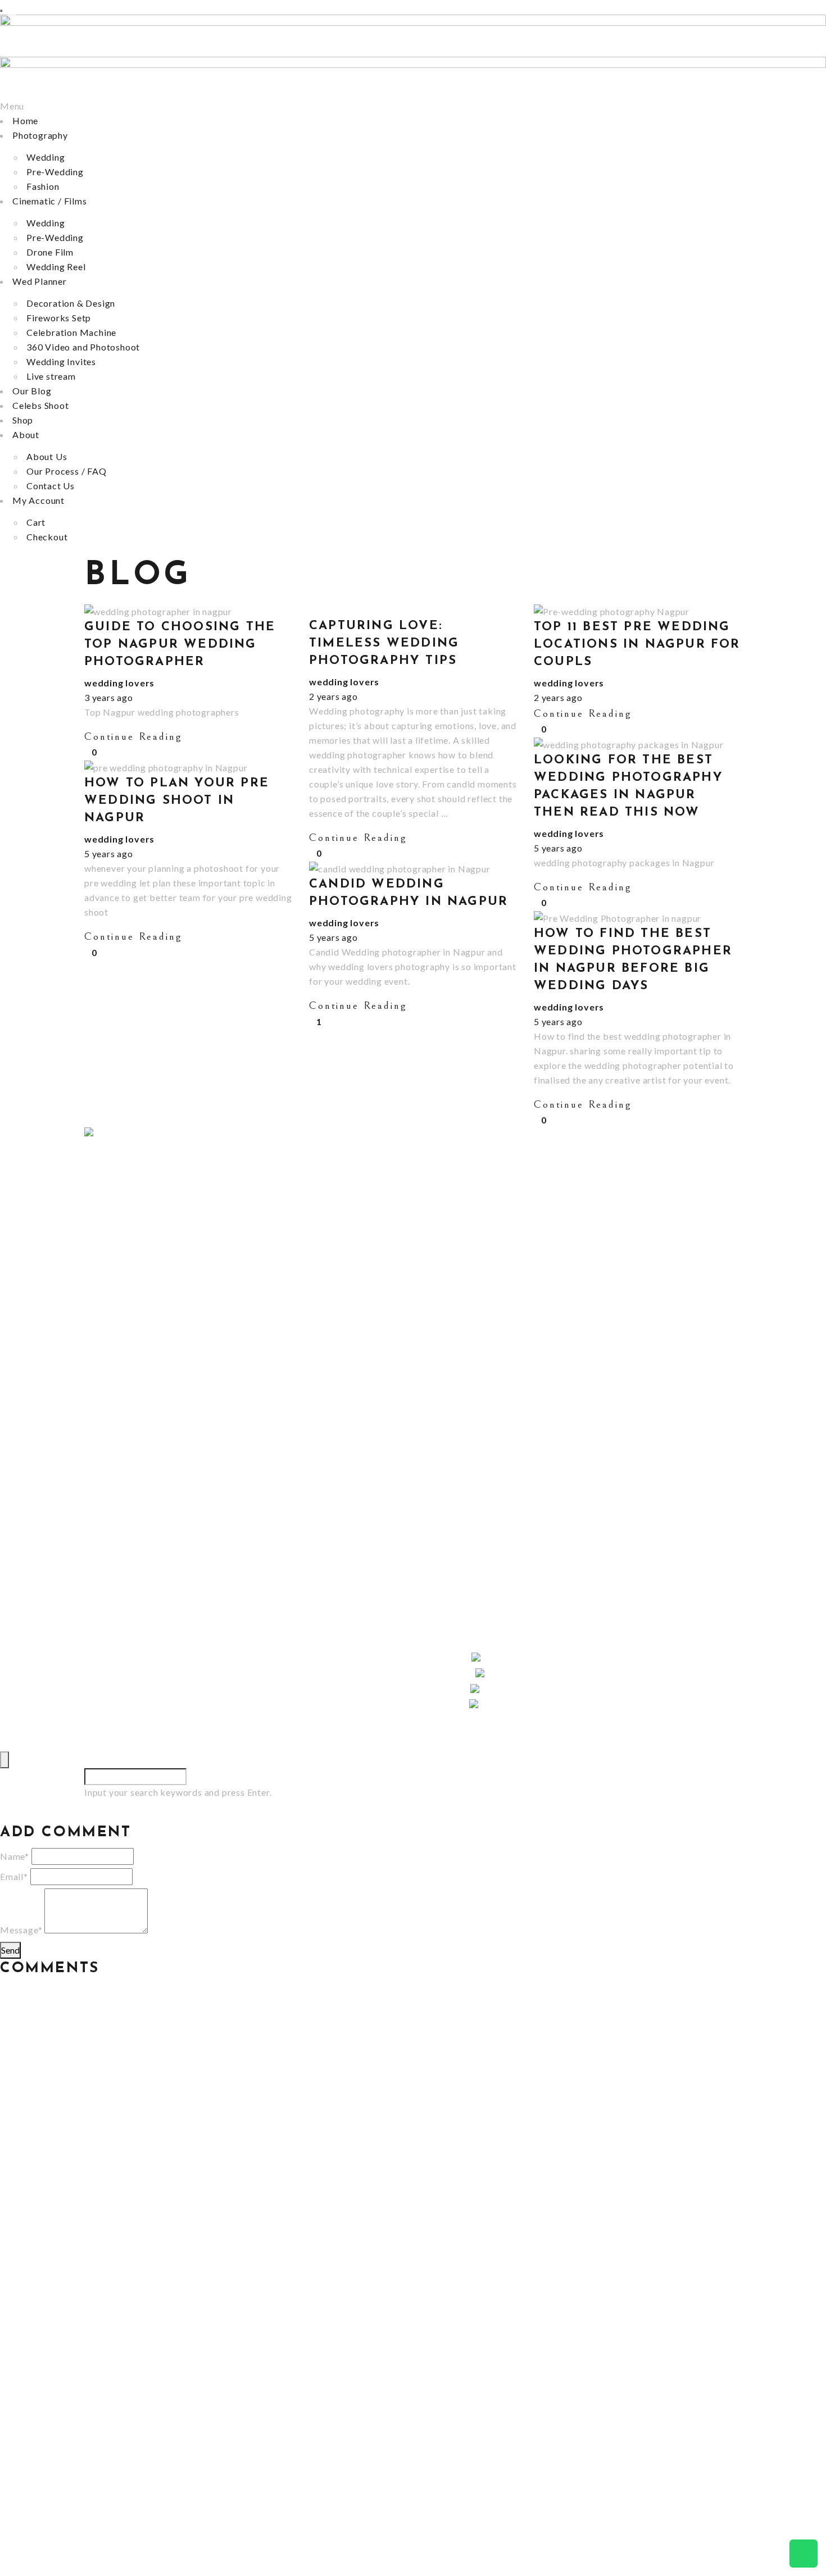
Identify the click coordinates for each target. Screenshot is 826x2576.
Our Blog (32, 391)
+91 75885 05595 (122, 1558)
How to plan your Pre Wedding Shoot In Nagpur (177, 801)
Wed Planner (40, 281)
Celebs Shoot (41, 405)
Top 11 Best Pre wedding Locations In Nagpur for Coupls (637, 645)
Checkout (47, 537)
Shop (23, 420)
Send (10, 1950)
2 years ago (333, 696)
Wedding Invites (61, 361)
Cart (36, 522)
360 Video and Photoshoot (83, 347)
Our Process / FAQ (67, 471)
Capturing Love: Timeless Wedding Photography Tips (384, 643)
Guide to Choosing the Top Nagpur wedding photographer (180, 645)
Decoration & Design (71, 303)
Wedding (46, 157)
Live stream (51, 376)
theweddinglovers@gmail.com (149, 1543)
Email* (14, 1876)
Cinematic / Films (50, 201)
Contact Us (51, 486)
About (26, 434)
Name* (15, 1856)
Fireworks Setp (59, 318)
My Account (38, 500)
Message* (21, 1930)
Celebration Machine (71, 332)
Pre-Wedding (55, 172)
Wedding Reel (56, 267)
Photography (40, 135)
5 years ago (558, 848)
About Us (47, 456)
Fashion (43, 186)
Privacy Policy (115, 1721)
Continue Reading (133, 736)
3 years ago (109, 697)
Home (25, 120)
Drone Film (50, 252)
